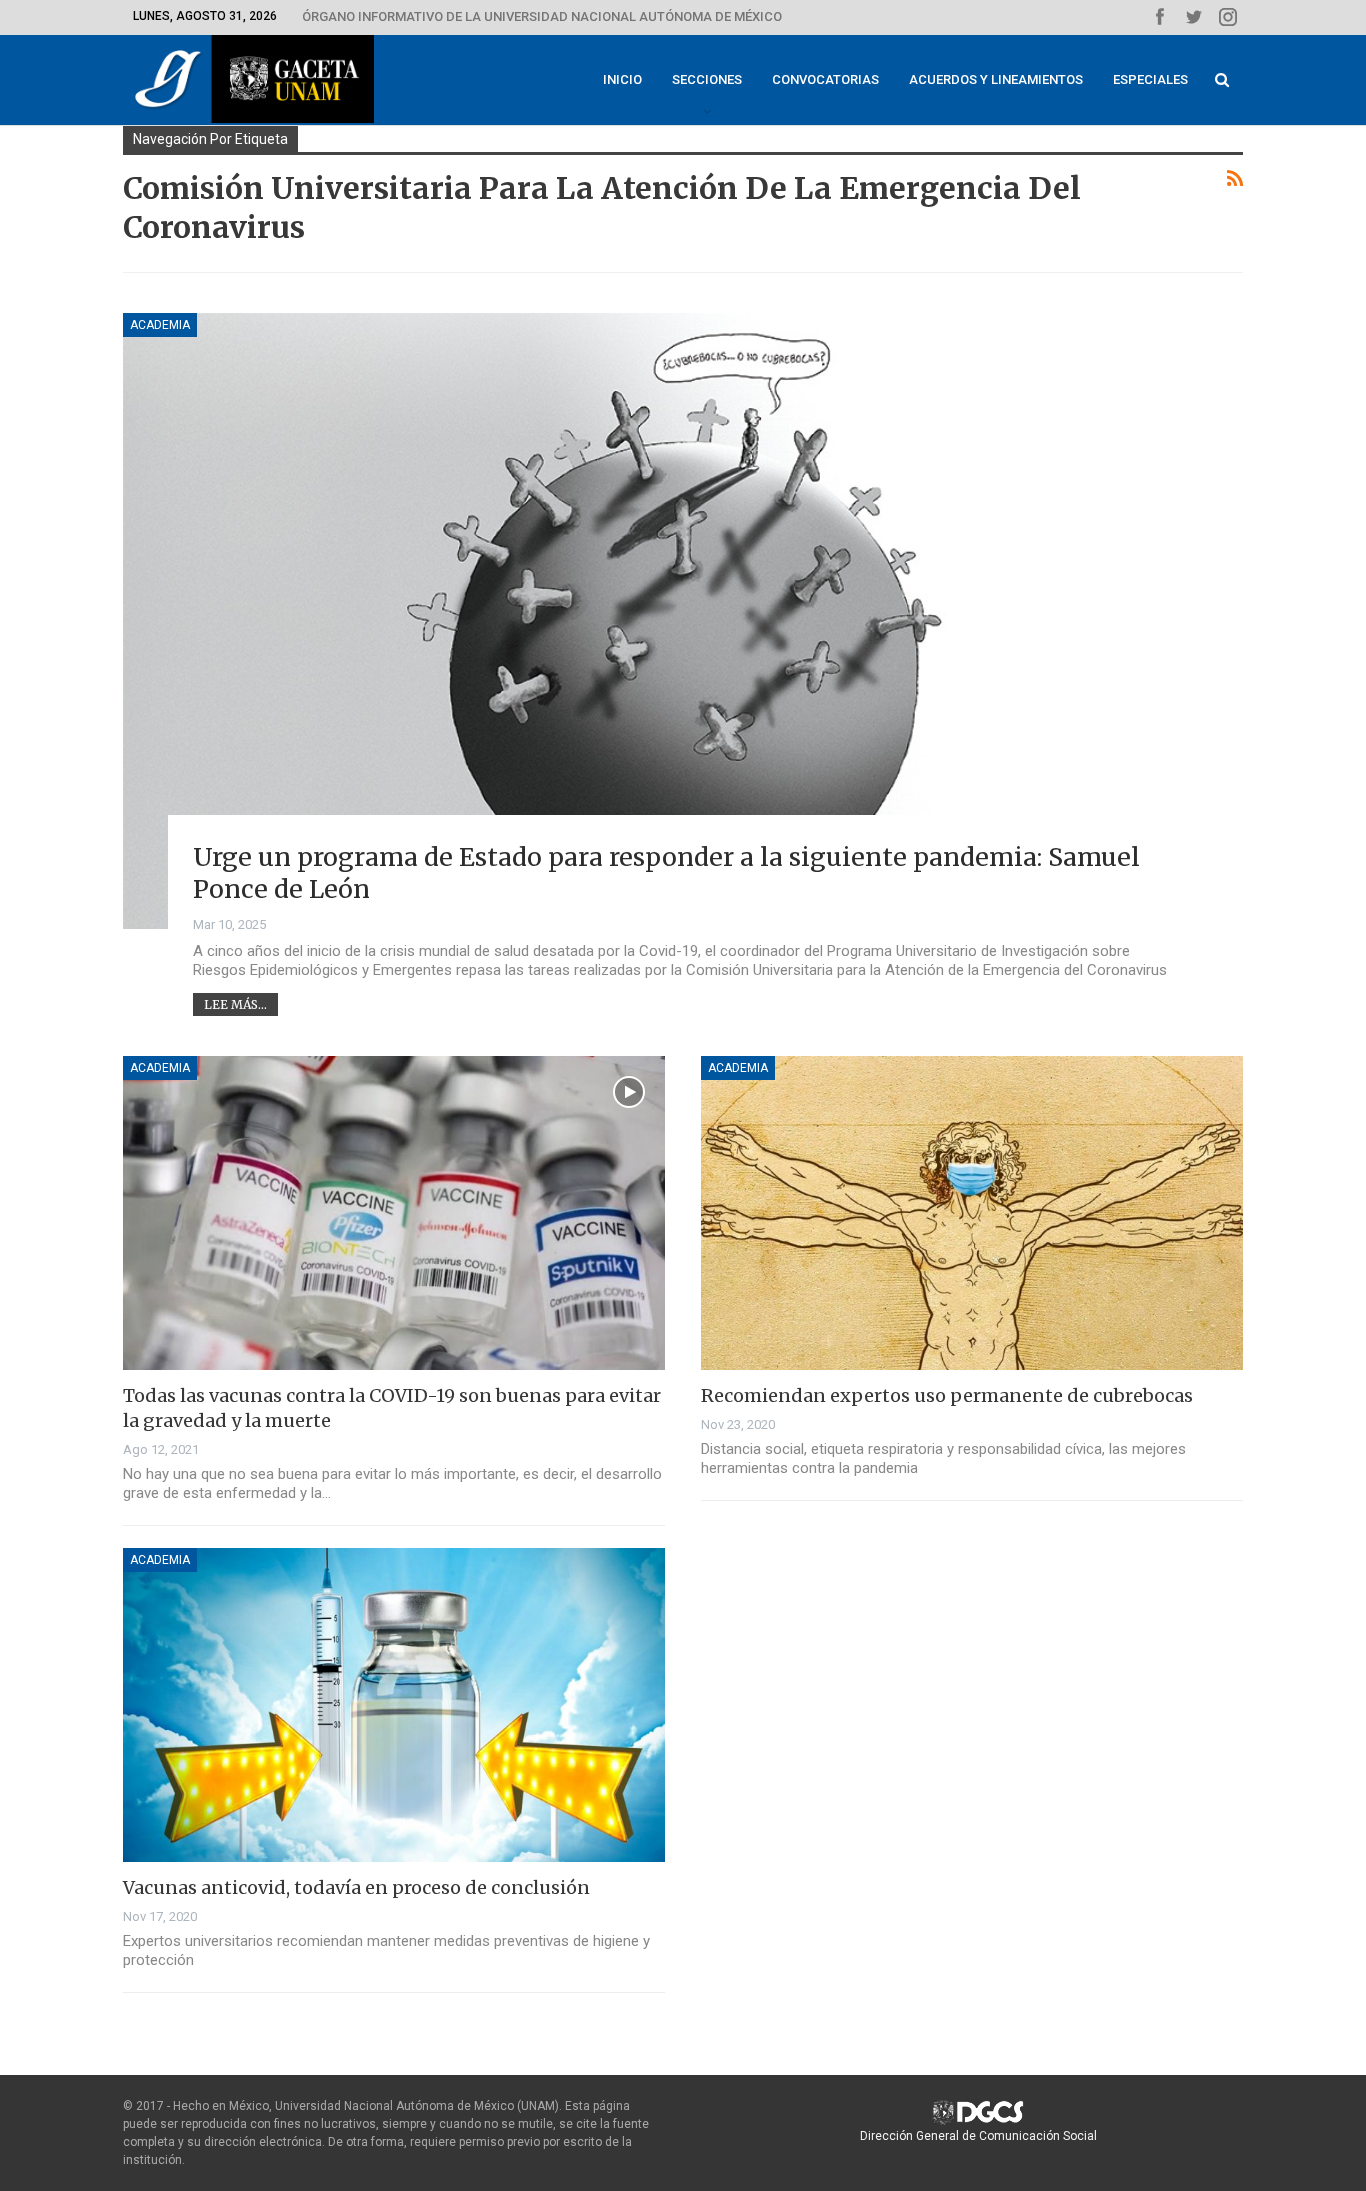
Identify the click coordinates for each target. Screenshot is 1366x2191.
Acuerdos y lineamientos (996, 79)
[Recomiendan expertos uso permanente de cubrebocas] (972, 1213)
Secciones (707, 79)
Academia (160, 325)
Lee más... (235, 1004)
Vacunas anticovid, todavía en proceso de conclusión (356, 1887)
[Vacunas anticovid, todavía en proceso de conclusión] (394, 1705)
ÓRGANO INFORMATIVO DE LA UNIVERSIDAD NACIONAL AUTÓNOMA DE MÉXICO (542, 16)
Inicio (622, 79)
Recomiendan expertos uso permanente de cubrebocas (947, 1395)
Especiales (1150, 79)
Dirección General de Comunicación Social (978, 2136)
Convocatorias (825, 79)
